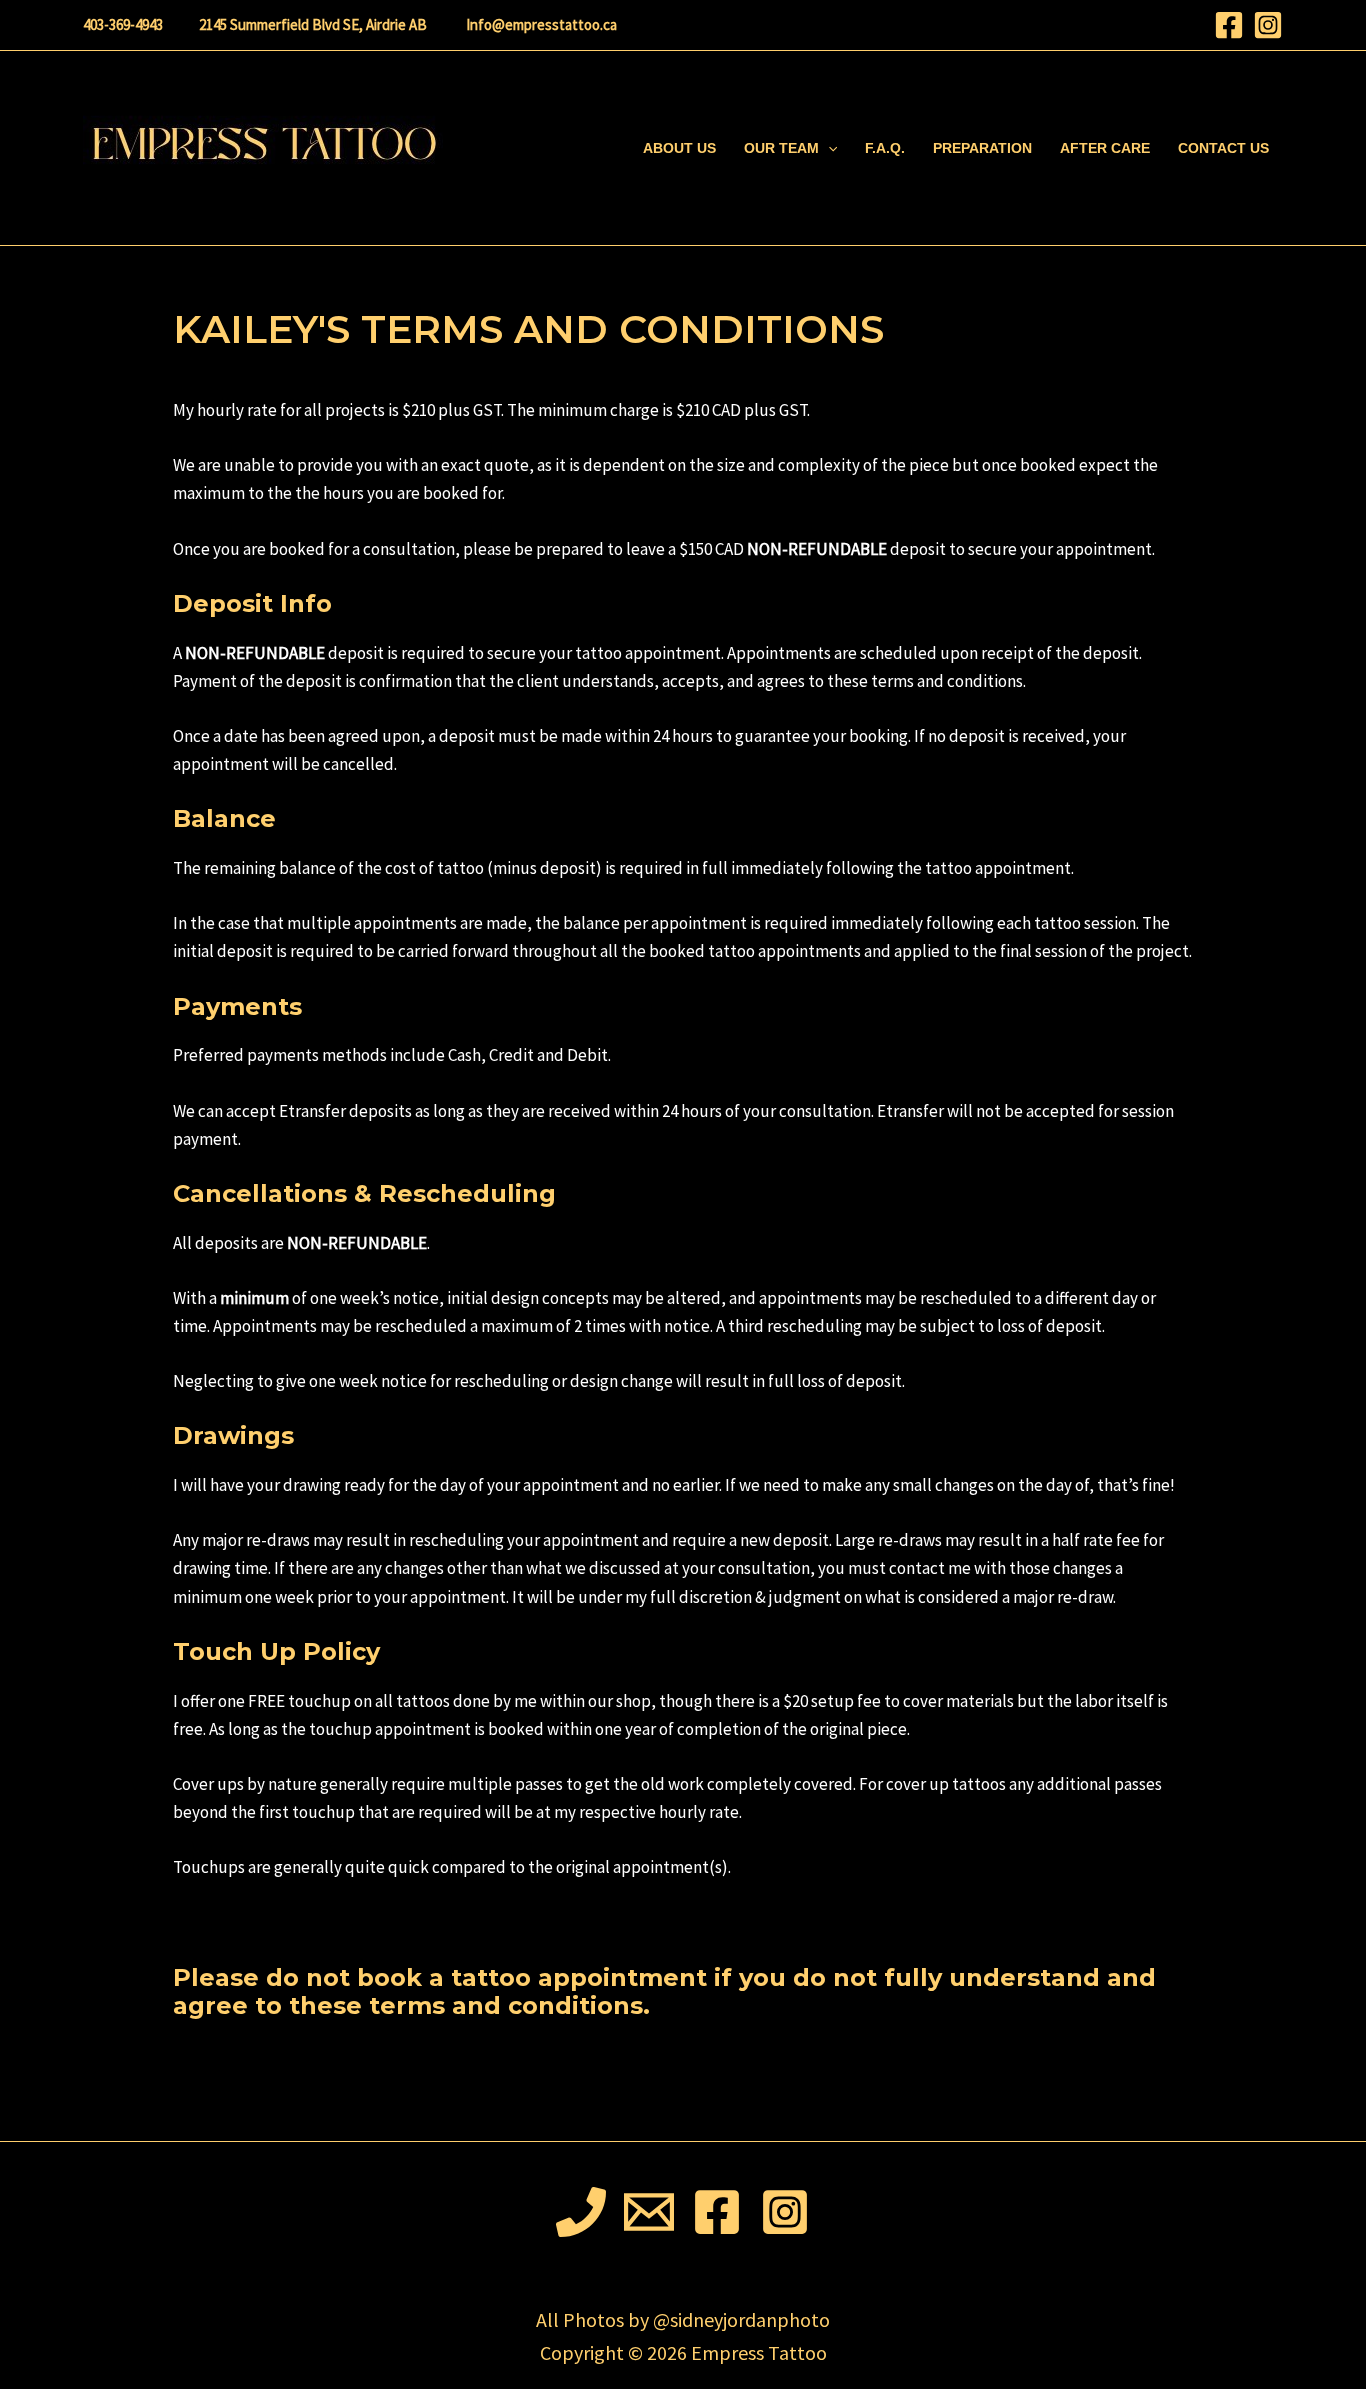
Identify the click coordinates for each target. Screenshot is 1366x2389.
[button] (828, 148)
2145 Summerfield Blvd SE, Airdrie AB (313, 24)
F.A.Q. (885, 148)
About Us (679, 148)
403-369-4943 (123, 24)
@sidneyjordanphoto (741, 2319)
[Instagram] (1268, 25)
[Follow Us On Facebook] (717, 2212)
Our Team (781, 148)
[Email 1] (649, 2212)
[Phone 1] (581, 2212)
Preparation (982, 148)
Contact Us (1223, 148)
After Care (1105, 148)
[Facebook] (1229, 25)
